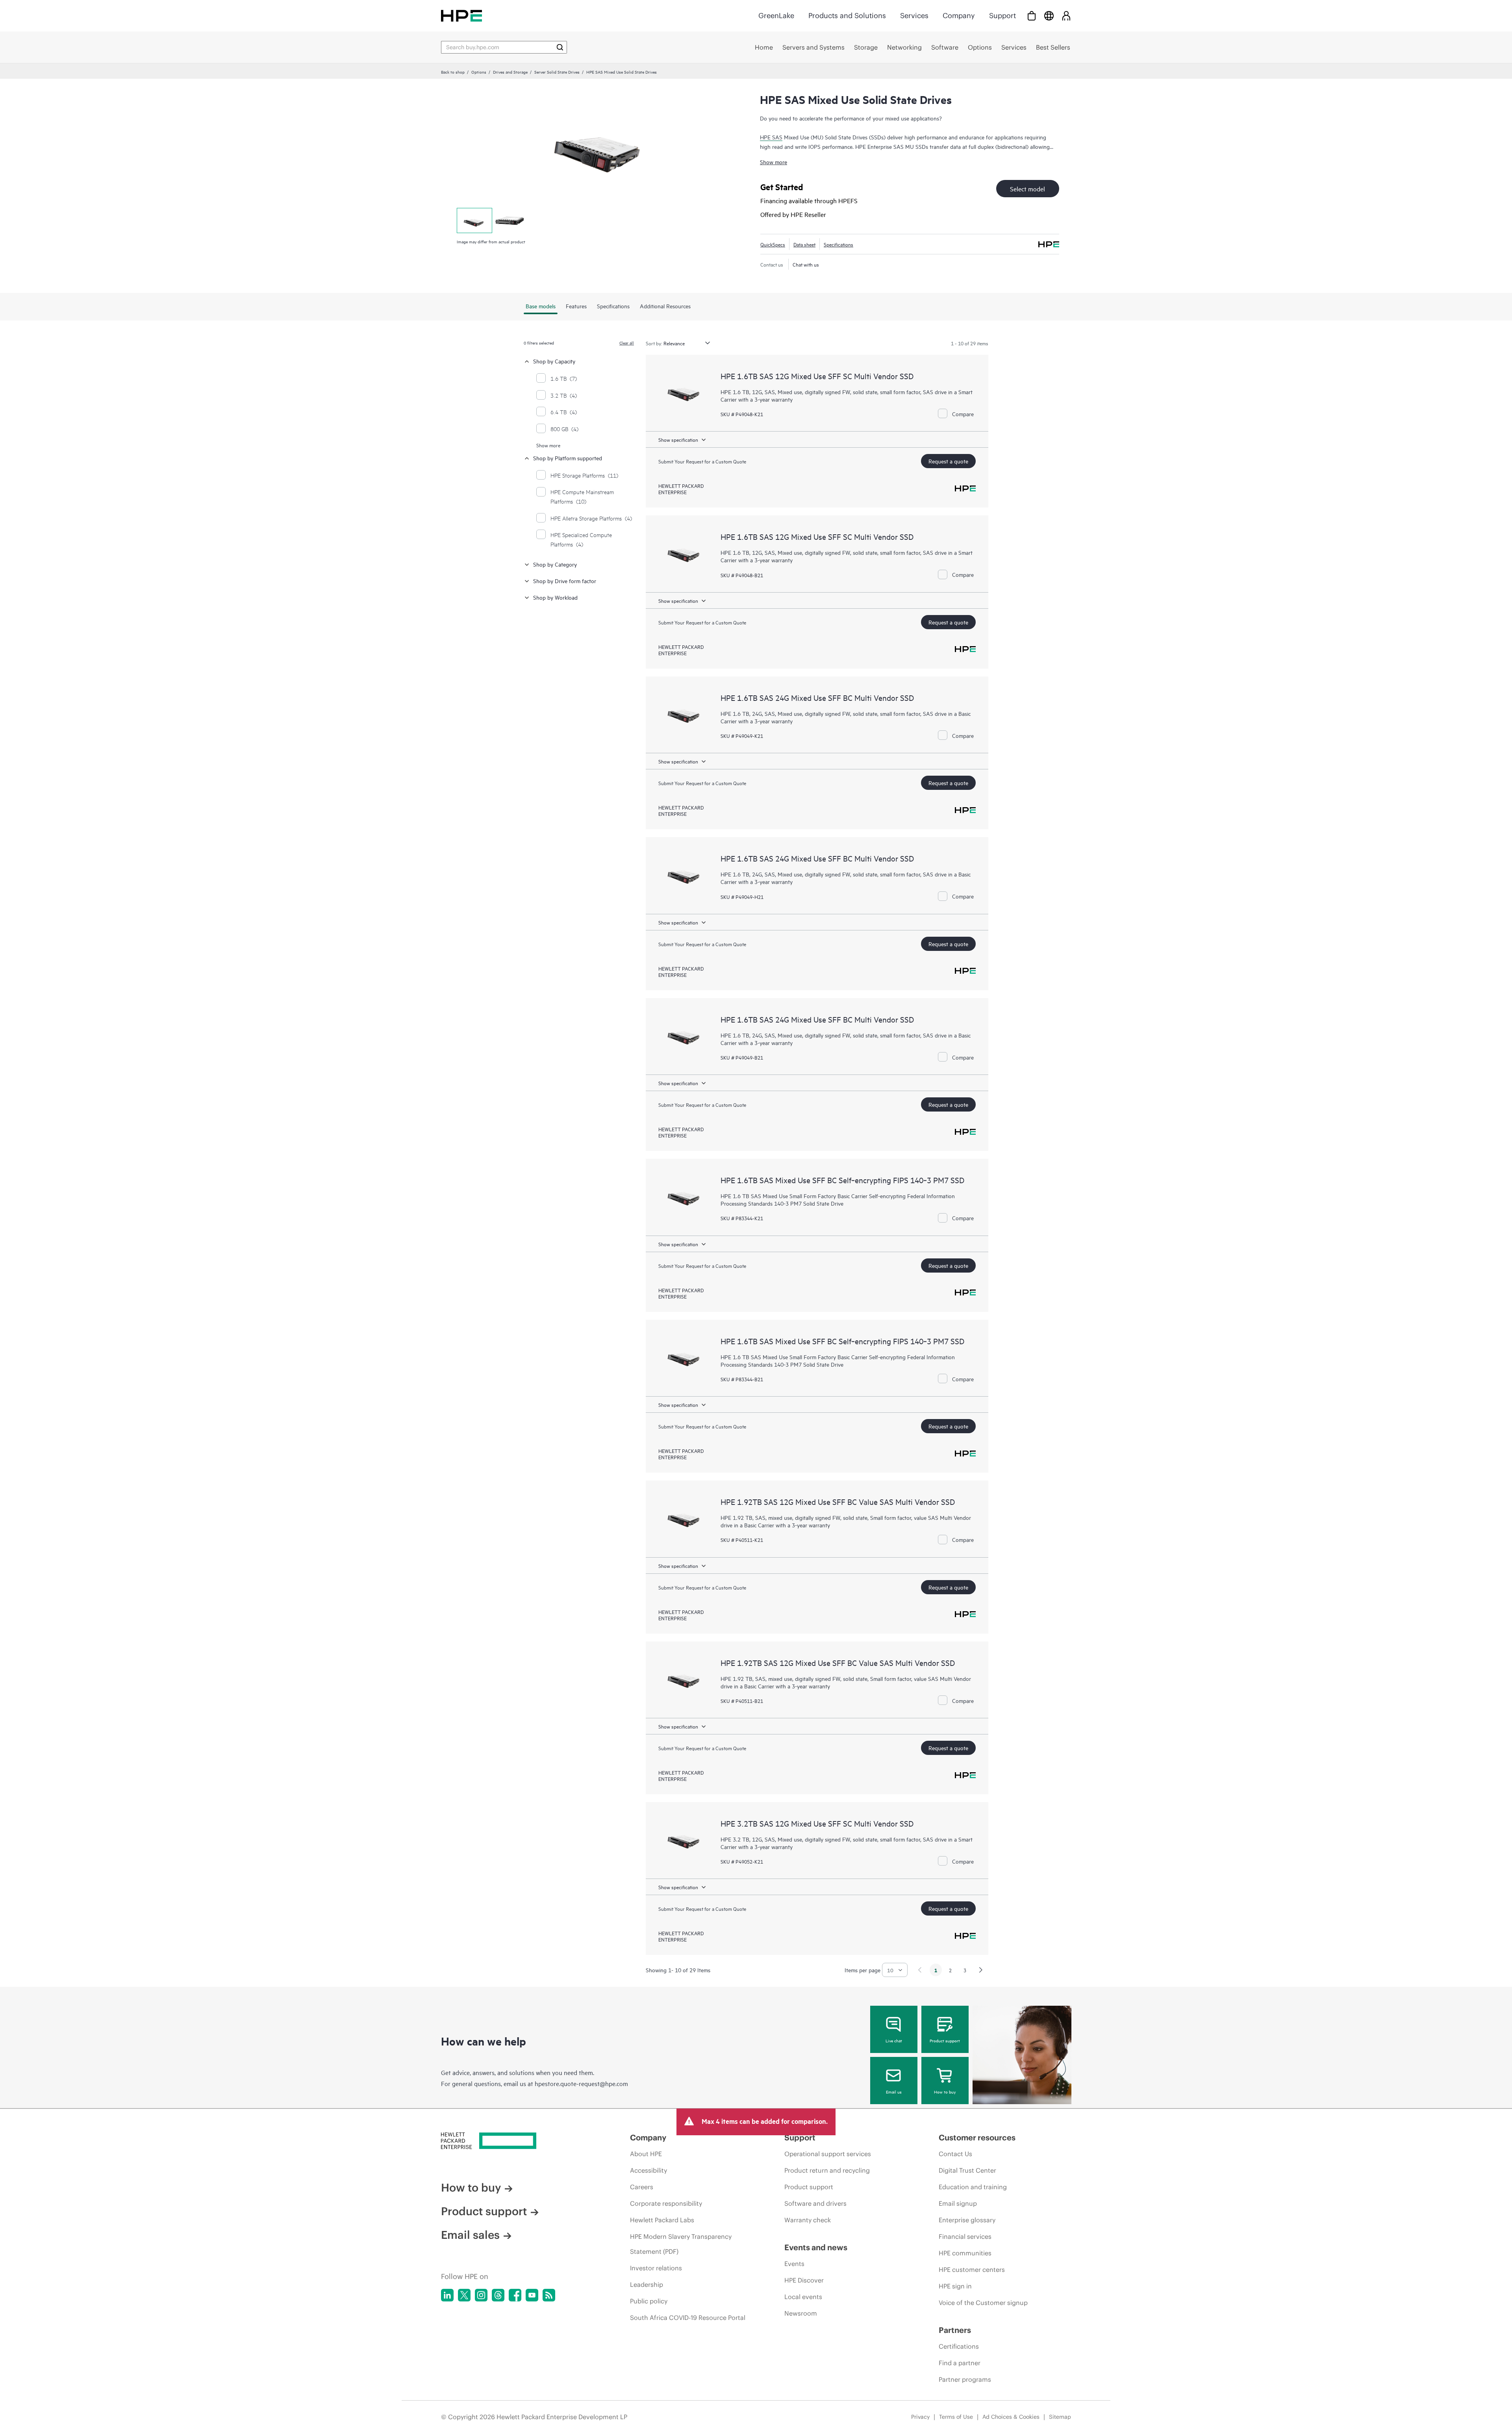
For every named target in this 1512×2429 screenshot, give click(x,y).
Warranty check (808, 2220)
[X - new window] (464, 2295)
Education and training (973, 2187)
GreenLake (776, 16)
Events (794, 2264)
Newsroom (801, 2313)
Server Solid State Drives (557, 72)
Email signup (958, 2203)
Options (479, 72)
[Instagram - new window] (481, 2295)
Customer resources (977, 2137)
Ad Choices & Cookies (1011, 2417)
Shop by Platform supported (568, 458)
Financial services (965, 2236)
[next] (981, 1970)
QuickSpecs (773, 244)
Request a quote (948, 461)
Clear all (627, 343)
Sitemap (1060, 2417)
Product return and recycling (827, 2170)
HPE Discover (804, 2280)
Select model (1027, 189)
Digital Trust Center (967, 2170)
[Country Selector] (1049, 16)
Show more (774, 162)
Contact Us (955, 2154)
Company (959, 16)
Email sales (470, 2235)
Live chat (894, 2040)
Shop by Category (555, 564)
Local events (803, 2297)
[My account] (1066, 16)
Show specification (678, 439)
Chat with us (806, 264)
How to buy (945, 2092)
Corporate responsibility (666, 2203)
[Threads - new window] (498, 2295)
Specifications (838, 244)
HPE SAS (771, 137)
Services (914, 16)
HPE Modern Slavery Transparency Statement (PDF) (681, 2244)
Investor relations (656, 2268)
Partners (955, 2330)
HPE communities (965, 2253)
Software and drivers (815, 2203)
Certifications (959, 2346)
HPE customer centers (972, 2270)
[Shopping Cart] (1032, 16)
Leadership (647, 2284)
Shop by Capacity (554, 361)
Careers (642, 2187)
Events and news (816, 2247)
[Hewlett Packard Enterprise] (461, 16)
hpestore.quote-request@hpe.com (581, 2083)
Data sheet (804, 244)
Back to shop (453, 72)
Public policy (649, 2301)
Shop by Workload (555, 597)
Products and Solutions (847, 16)
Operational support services (828, 2154)
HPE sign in (955, 2286)
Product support (945, 2040)
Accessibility (649, 2170)
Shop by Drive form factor (565, 581)
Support (1002, 16)
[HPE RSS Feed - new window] (549, 2295)
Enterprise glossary (967, 2220)
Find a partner (960, 2363)
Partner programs (965, 2379)
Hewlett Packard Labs (662, 2220)
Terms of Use (956, 2417)
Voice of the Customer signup (983, 2303)
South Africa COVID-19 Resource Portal (688, 2318)
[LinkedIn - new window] (447, 2295)
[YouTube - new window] (532, 2295)
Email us (894, 2092)
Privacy (920, 2417)
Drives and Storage (510, 72)
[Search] (560, 47)
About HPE (646, 2154)
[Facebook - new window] (515, 2295)
